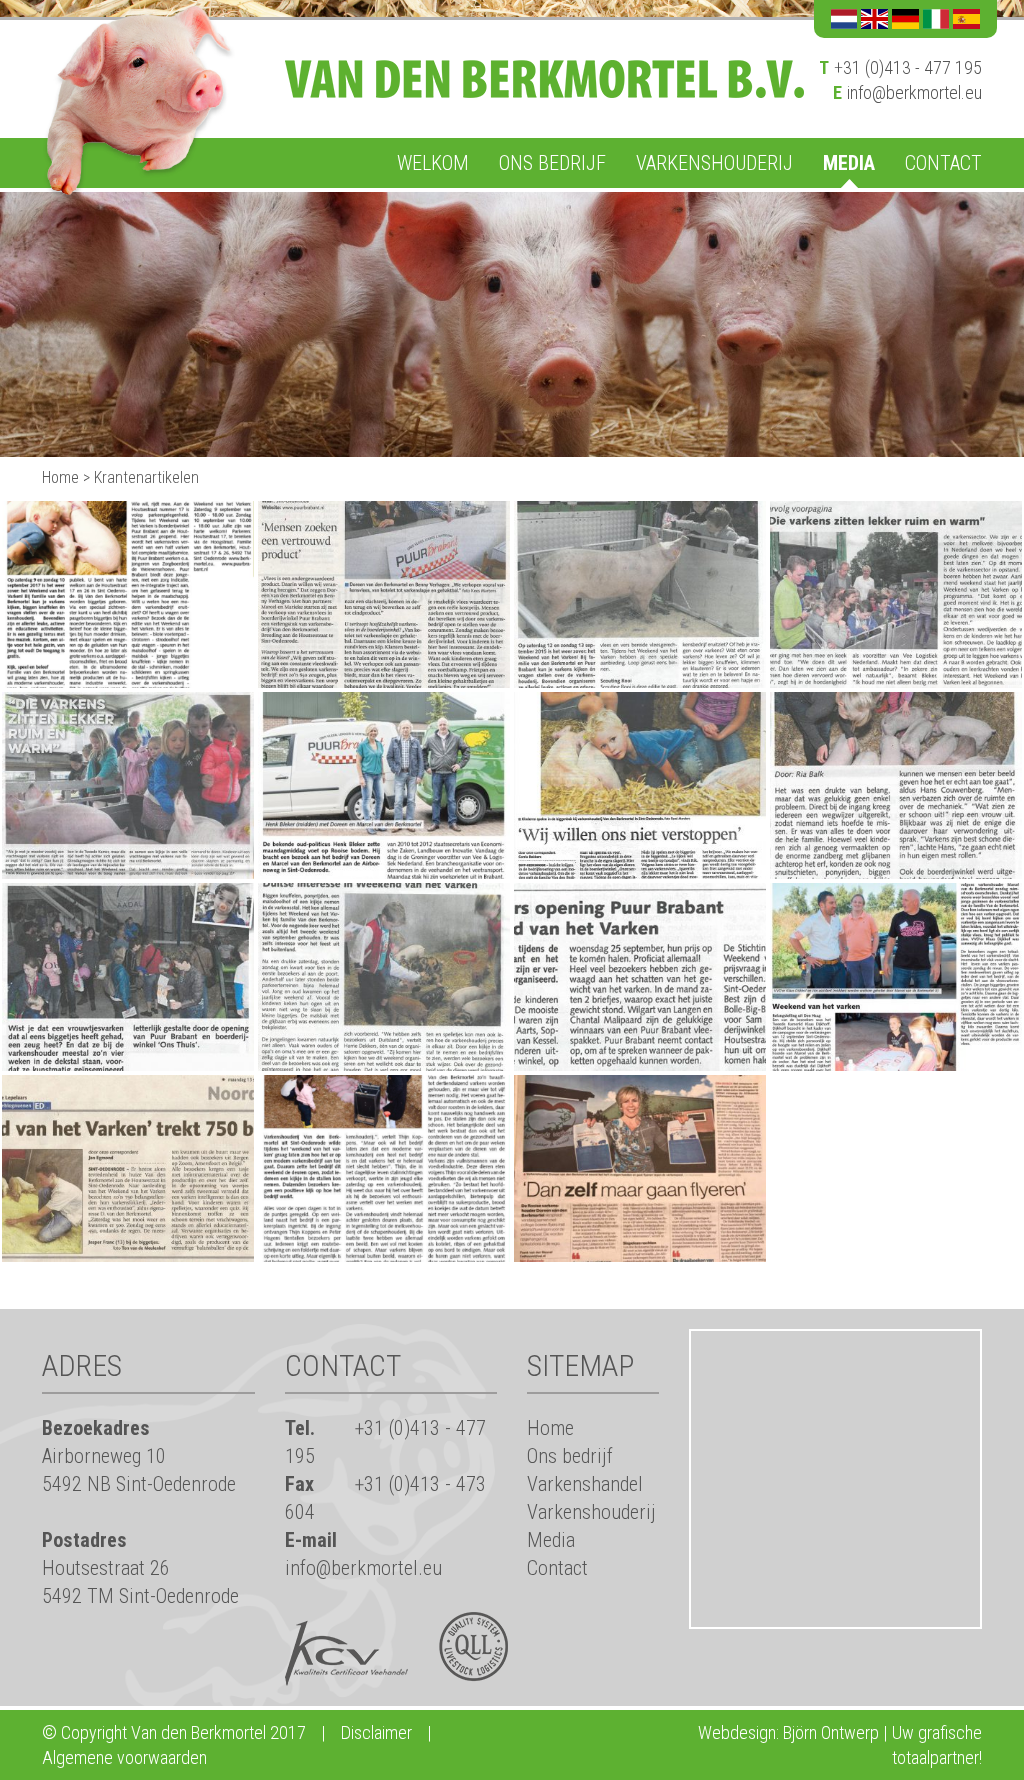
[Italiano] (936, 19)
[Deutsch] (905, 19)
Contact (943, 163)
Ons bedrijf (552, 163)
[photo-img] (128, 593)
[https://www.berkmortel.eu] (544, 77)
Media (849, 163)
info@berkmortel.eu (914, 92)
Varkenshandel (585, 1484)
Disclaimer (376, 1732)
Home (60, 477)
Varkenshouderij (714, 163)
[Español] (966, 19)
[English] (874, 19)
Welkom (433, 163)
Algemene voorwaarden (124, 1757)
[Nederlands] (844, 19)
